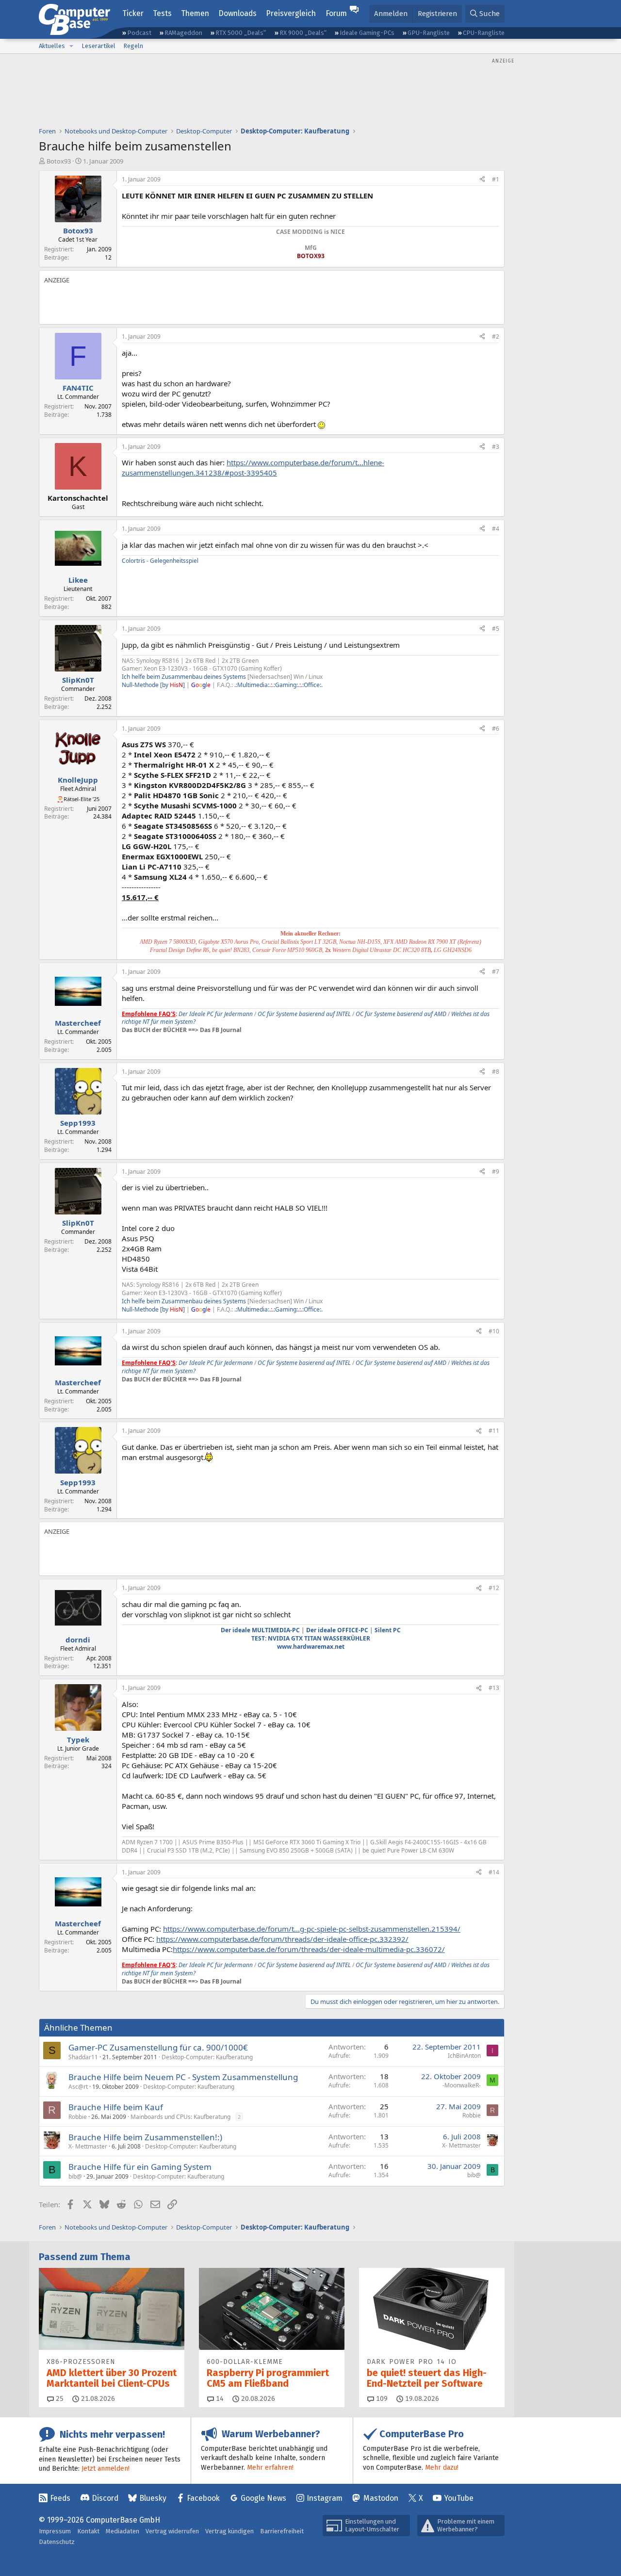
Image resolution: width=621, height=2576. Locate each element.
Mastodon (381, 2498)
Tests (162, 13)
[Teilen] (482, 180)
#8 (496, 1072)
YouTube (459, 2498)
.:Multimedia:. (253, 685)
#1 (496, 179)
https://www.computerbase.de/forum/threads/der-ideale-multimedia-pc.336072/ (309, 1949)
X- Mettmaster (88, 2146)
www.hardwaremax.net (311, 1647)
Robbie (78, 2117)
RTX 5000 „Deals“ (241, 33)
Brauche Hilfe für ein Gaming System (140, 2167)
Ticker (133, 13)
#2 (496, 336)
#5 (496, 629)
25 (59, 2399)
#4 (496, 529)
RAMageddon (183, 33)
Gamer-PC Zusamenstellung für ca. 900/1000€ (158, 2047)
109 (381, 2399)
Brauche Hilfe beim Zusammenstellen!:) (145, 2137)
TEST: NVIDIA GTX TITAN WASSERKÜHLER (311, 1638)
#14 (494, 1872)
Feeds (60, 2498)
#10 (494, 1331)
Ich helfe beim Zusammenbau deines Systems (184, 677)
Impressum (55, 2531)
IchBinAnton (464, 2056)
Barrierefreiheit (282, 2531)
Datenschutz (57, 2542)
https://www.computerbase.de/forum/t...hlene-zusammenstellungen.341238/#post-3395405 (253, 468)
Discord (105, 2498)
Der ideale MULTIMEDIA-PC (260, 1630)
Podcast (139, 33)
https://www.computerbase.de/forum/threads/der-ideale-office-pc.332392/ (282, 1939)
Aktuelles (52, 46)
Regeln (133, 46)
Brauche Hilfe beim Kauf (116, 2107)
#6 (496, 729)
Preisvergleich (291, 13)
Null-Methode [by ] (153, 685)
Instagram (325, 2498)
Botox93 (59, 161)
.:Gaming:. (286, 685)
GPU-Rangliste (429, 33)
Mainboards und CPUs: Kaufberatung (180, 2117)
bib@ (75, 2176)
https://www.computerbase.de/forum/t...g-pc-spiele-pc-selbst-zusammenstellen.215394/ (312, 1929)
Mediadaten (123, 2531)
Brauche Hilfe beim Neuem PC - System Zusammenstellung (183, 2077)
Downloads (237, 13)
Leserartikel (98, 46)
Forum (336, 13)
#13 (494, 1688)
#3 (496, 447)
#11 (494, 1431)
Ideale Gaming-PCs (367, 33)
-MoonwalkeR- (462, 2085)
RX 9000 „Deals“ (303, 33)
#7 (496, 972)
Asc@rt (78, 2087)
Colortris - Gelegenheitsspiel (160, 561)
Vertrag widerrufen (172, 2531)
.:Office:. (312, 685)
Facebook (203, 2498)
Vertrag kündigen (229, 2531)
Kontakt (88, 2531)
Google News (263, 2498)
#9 (496, 1172)
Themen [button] (195, 13)
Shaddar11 (83, 2057)
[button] (71, 46)
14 (219, 2399)
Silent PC (388, 1630)
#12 (494, 1588)
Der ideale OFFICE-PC (337, 1630)
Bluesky (153, 2498)
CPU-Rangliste (484, 33)
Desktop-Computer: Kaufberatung (207, 2057)
